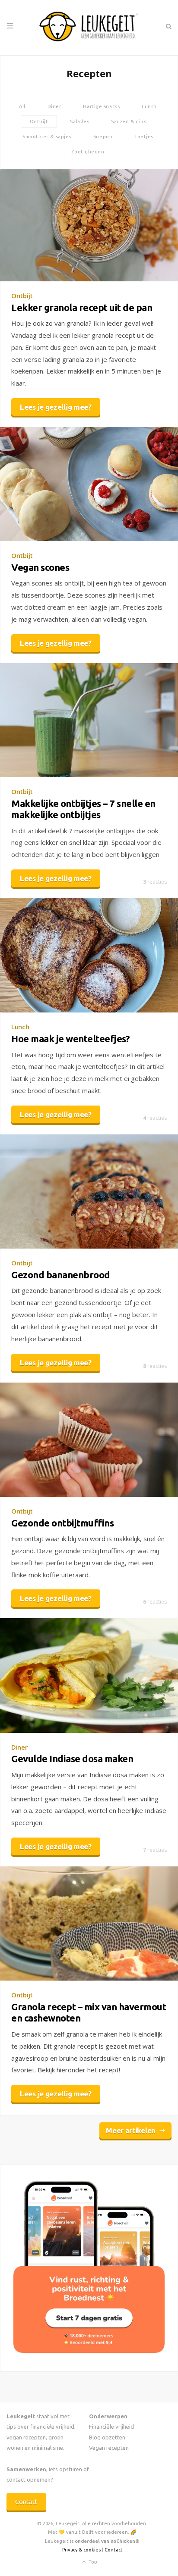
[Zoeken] (168, 26)
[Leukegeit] (89, 28)
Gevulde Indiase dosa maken (72, 1758)
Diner (54, 106)
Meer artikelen (131, 2130)
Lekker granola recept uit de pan (82, 307)
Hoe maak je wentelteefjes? (70, 1039)
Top (92, 2562)
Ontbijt (39, 121)
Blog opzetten (107, 2437)
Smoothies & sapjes (47, 137)
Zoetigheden (88, 152)
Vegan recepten (109, 2448)
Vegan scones (40, 567)
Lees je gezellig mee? (56, 407)
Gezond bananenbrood (61, 1275)
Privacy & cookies (81, 2550)
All (22, 106)
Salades (79, 121)
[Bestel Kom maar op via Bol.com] (89, 2350)
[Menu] (10, 26)
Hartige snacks (101, 106)
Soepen (103, 137)
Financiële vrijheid (111, 2426)
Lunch (149, 106)
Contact (26, 2502)
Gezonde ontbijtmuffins (62, 1523)
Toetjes (144, 137)
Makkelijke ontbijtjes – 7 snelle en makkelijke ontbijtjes (83, 809)
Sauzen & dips (129, 121)
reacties (155, 882)
